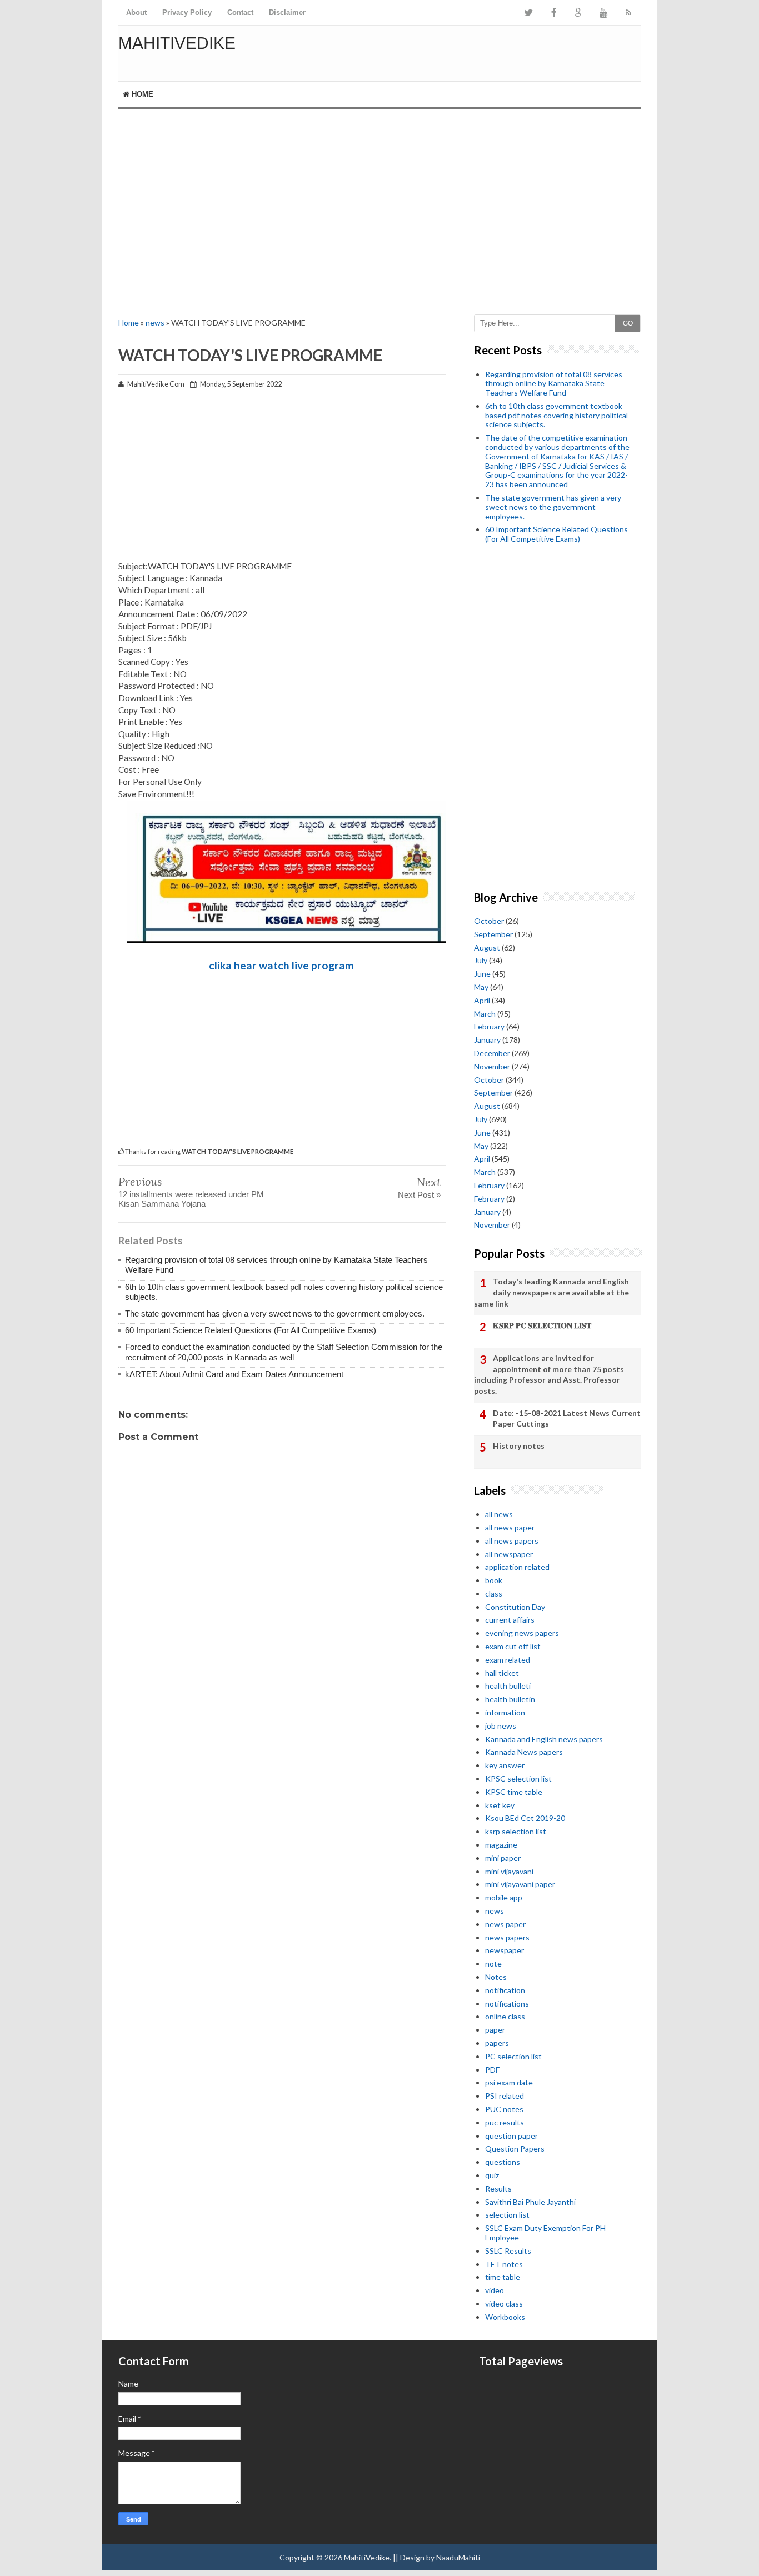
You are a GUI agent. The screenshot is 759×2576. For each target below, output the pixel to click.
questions (503, 2162)
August (487, 947)
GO (628, 323)
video (495, 2290)
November (492, 1066)
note (493, 1964)
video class (504, 2304)
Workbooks (505, 2317)
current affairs (510, 1620)
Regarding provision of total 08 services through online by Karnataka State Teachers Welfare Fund (554, 384)
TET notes (504, 2264)
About (136, 12)
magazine (501, 1845)
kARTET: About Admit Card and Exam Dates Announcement (234, 1374)
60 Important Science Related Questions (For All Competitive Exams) (251, 1330)
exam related (508, 1660)
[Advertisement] (379, 203)
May (481, 987)
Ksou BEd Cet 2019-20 (525, 1818)
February (489, 1026)
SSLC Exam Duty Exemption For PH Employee (545, 2233)
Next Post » (419, 1195)
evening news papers (522, 1633)
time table (503, 2277)
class (494, 1594)
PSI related (505, 2096)
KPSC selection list (518, 1779)
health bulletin (510, 1699)
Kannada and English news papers (544, 1739)
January (487, 1040)
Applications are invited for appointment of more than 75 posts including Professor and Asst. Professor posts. (549, 1374)
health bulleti (508, 1686)
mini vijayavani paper (520, 1884)
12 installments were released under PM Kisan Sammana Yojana (191, 1199)
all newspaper (509, 1554)
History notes (519, 1446)
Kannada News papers (524, 1752)
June (482, 974)
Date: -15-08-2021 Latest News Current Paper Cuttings (567, 1419)
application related (517, 1567)
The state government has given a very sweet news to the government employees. (275, 1314)
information (505, 1712)
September (493, 934)
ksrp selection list (516, 1831)
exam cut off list (513, 1646)
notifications (507, 2004)
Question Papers (515, 2149)
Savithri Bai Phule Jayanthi (530, 2202)
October (489, 921)
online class (505, 2016)
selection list (507, 2215)
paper (495, 2030)
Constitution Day (515, 1607)
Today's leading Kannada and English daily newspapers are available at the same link (551, 1292)
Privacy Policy (187, 12)
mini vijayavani (509, 1871)
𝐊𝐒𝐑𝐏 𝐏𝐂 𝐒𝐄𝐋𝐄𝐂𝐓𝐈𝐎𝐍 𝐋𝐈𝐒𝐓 (542, 1325)
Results (498, 2189)
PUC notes (504, 2109)
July (481, 960)
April (482, 1000)
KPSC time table (514, 1792)
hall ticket (502, 1673)
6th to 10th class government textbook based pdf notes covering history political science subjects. (556, 415)
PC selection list (513, 2056)
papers (497, 2043)
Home (141, 94)
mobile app (504, 1897)
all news (499, 1514)
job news (501, 1726)
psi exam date (509, 2082)
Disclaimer (287, 12)
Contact (240, 12)
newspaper (505, 1950)
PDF (492, 2070)
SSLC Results (508, 2251)
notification (505, 1990)
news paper (505, 1924)
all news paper (510, 1527)
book (494, 1580)
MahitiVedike (177, 43)
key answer (505, 1765)
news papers (507, 1937)
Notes (496, 1977)
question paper (511, 2136)
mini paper (503, 1858)
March (485, 1014)
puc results (505, 2122)
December (492, 1053)
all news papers (512, 1541)
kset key (500, 1805)
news (155, 322)
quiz (492, 2175)
